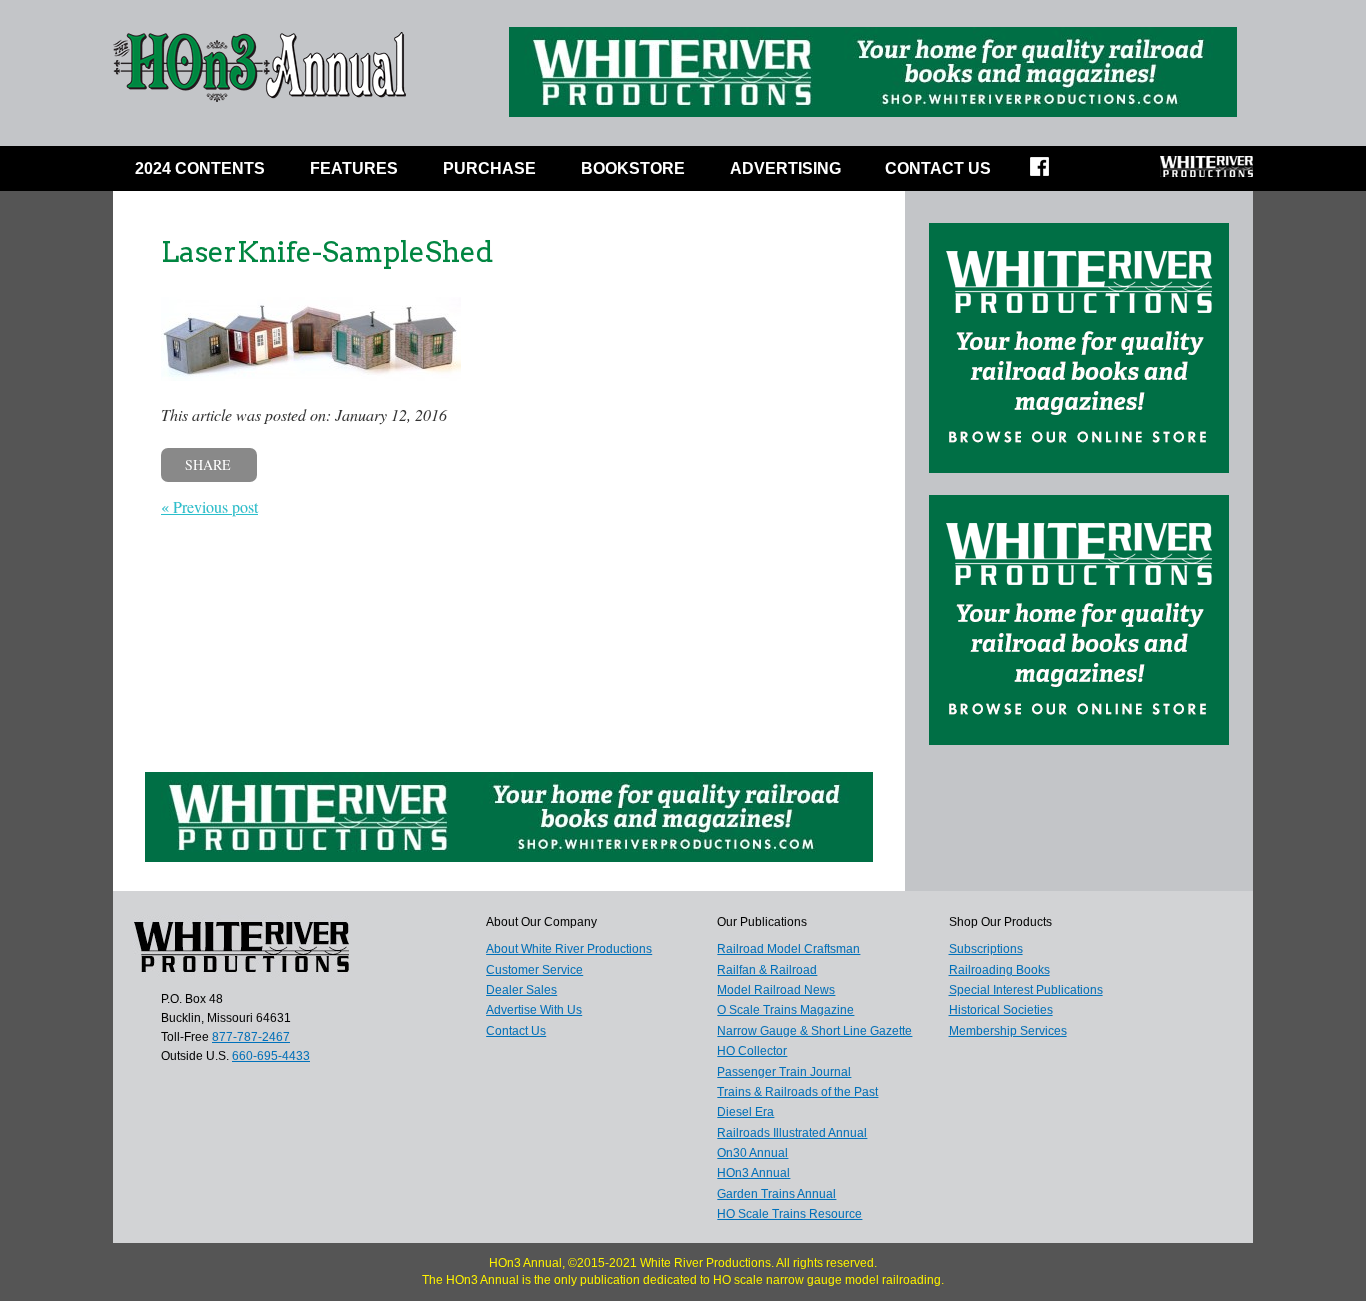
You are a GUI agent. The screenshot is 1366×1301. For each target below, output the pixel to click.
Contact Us (938, 168)
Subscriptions (986, 949)
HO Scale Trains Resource (789, 1214)
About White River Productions (569, 949)
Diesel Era (745, 1112)
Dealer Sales (521, 990)
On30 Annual (752, 1153)
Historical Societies (1001, 1010)
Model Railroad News (776, 990)
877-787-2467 (251, 1037)
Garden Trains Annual (776, 1194)
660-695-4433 (271, 1056)
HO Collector (752, 1051)
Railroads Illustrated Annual (792, 1133)
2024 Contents (200, 168)
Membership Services (1008, 1031)
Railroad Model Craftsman (788, 949)
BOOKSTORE (633, 168)
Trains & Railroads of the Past (797, 1092)
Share (208, 464)
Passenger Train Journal (784, 1072)
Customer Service (534, 970)
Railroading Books (999, 970)
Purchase (489, 168)
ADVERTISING (785, 168)
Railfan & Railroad (767, 970)
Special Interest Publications (1026, 990)
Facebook (1052, 173)
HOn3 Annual (753, 1173)
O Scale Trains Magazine (785, 1010)
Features (354, 168)
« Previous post (209, 506)
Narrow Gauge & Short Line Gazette (814, 1031)
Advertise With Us (534, 1010)
